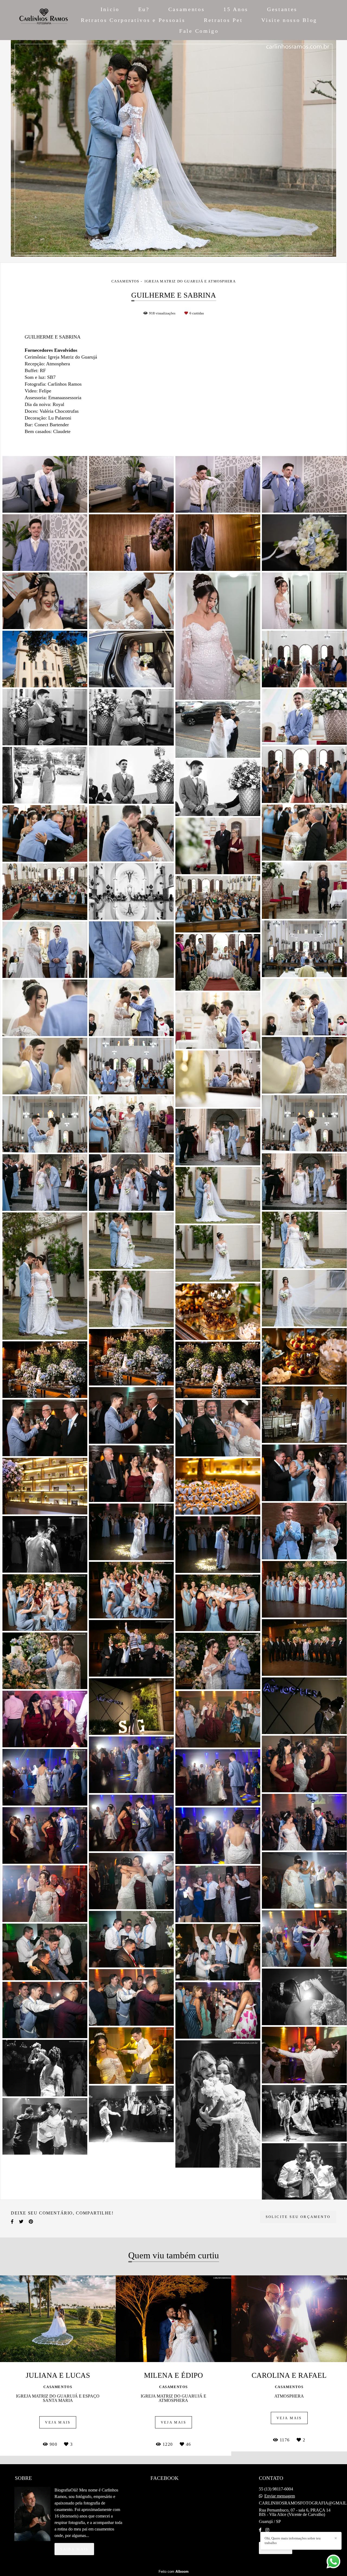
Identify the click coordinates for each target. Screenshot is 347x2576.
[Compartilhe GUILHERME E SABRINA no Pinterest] (31, 2222)
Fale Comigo (199, 31)
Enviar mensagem (280, 2496)
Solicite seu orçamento (298, 2217)
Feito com (174, 2572)
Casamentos (187, 9)
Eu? (144, 9)
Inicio (110, 9)
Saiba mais (74, 2549)
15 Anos (236, 9)
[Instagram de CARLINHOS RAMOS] (267, 2530)
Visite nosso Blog (289, 20)
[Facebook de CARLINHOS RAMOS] (260, 2530)
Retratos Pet (223, 20)
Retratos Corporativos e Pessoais (133, 20)
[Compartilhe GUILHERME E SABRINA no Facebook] (12, 2222)
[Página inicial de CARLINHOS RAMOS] (44, 20)
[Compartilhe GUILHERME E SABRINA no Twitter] (21, 2222)
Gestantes (282, 9)
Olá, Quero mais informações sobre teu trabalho (293, 2541)
